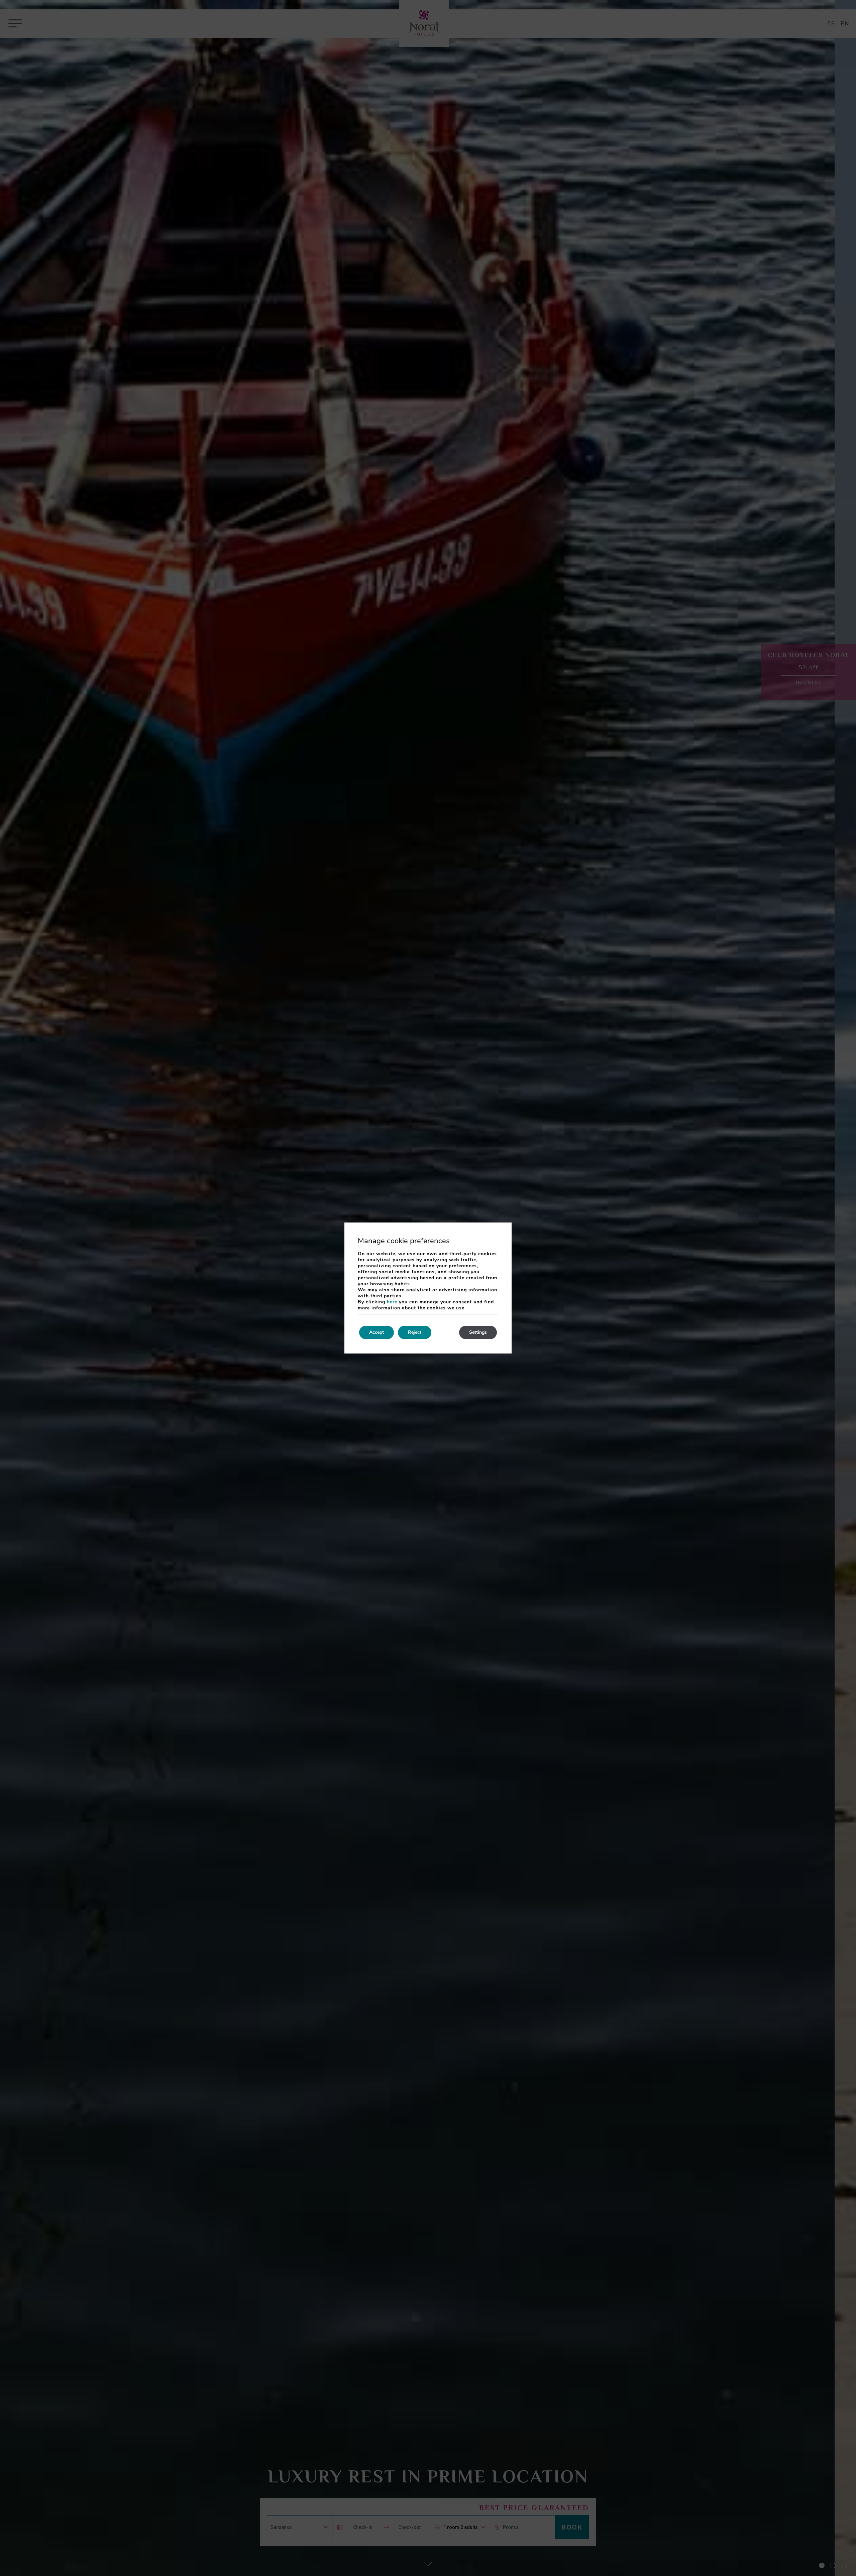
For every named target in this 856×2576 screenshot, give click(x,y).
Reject (415, 1332)
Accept (377, 1332)
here (392, 1302)
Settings (478, 1332)
